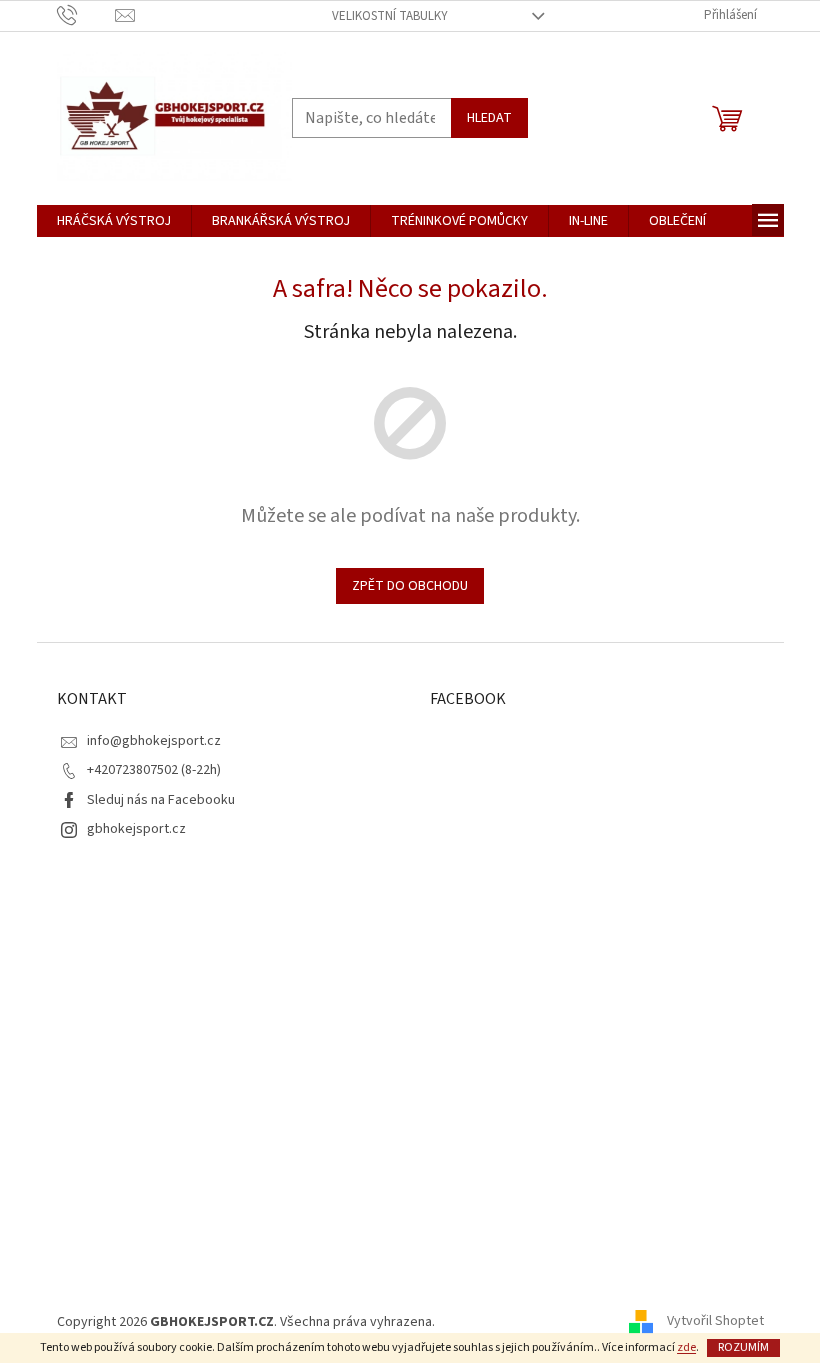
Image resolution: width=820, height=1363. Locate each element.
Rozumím (743, 1347)
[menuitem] (114, 221)
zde (686, 1347)
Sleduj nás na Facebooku (161, 800)
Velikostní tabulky (390, 16)
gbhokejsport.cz (136, 829)
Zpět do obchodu (410, 586)
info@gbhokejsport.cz (154, 741)
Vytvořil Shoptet (715, 1322)
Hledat (489, 118)
